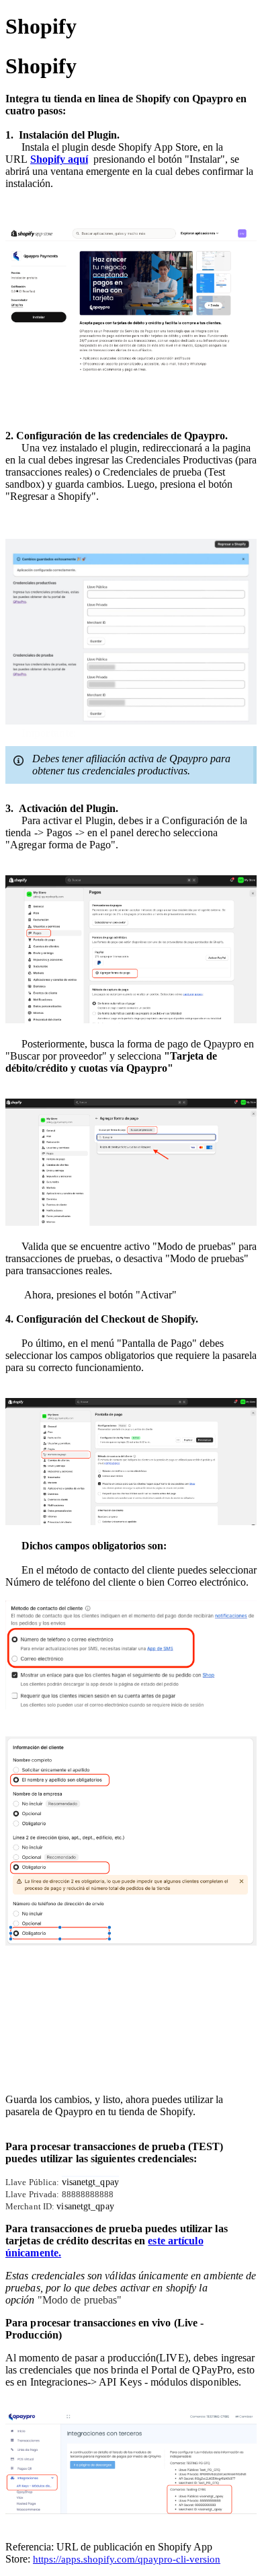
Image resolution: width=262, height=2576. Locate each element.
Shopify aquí (59, 159)
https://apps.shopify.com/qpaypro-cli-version (127, 2559)
